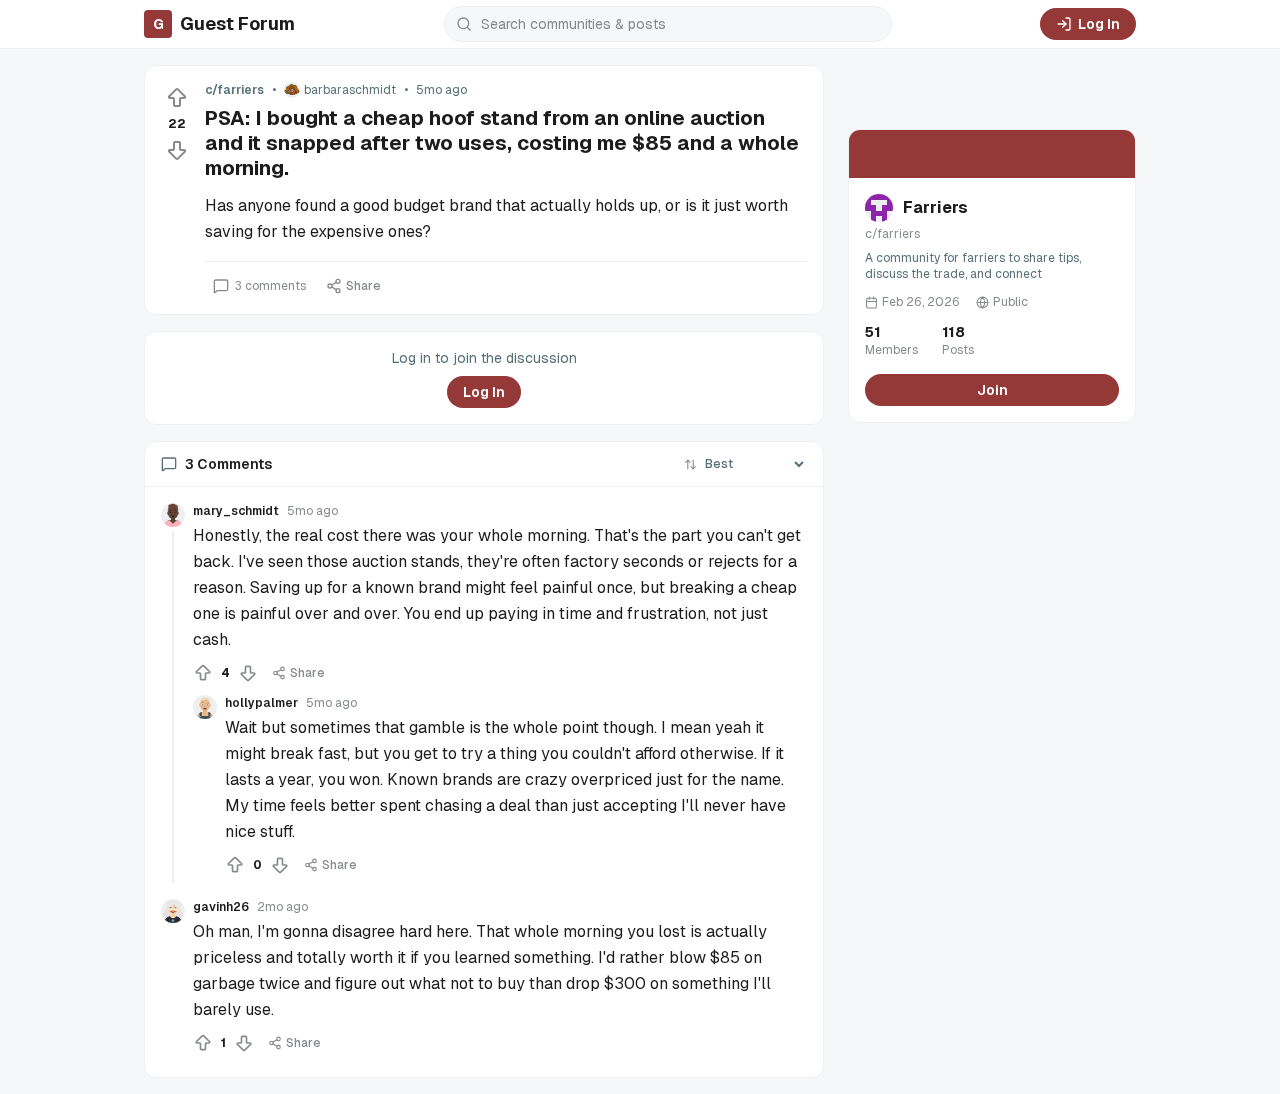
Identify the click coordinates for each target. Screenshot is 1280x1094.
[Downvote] (177, 150)
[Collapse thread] (173, 707)
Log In (1099, 24)
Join (992, 390)
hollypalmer (261, 703)
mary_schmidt (236, 511)
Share (363, 286)
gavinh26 (221, 907)
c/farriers (234, 90)
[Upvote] (177, 98)
